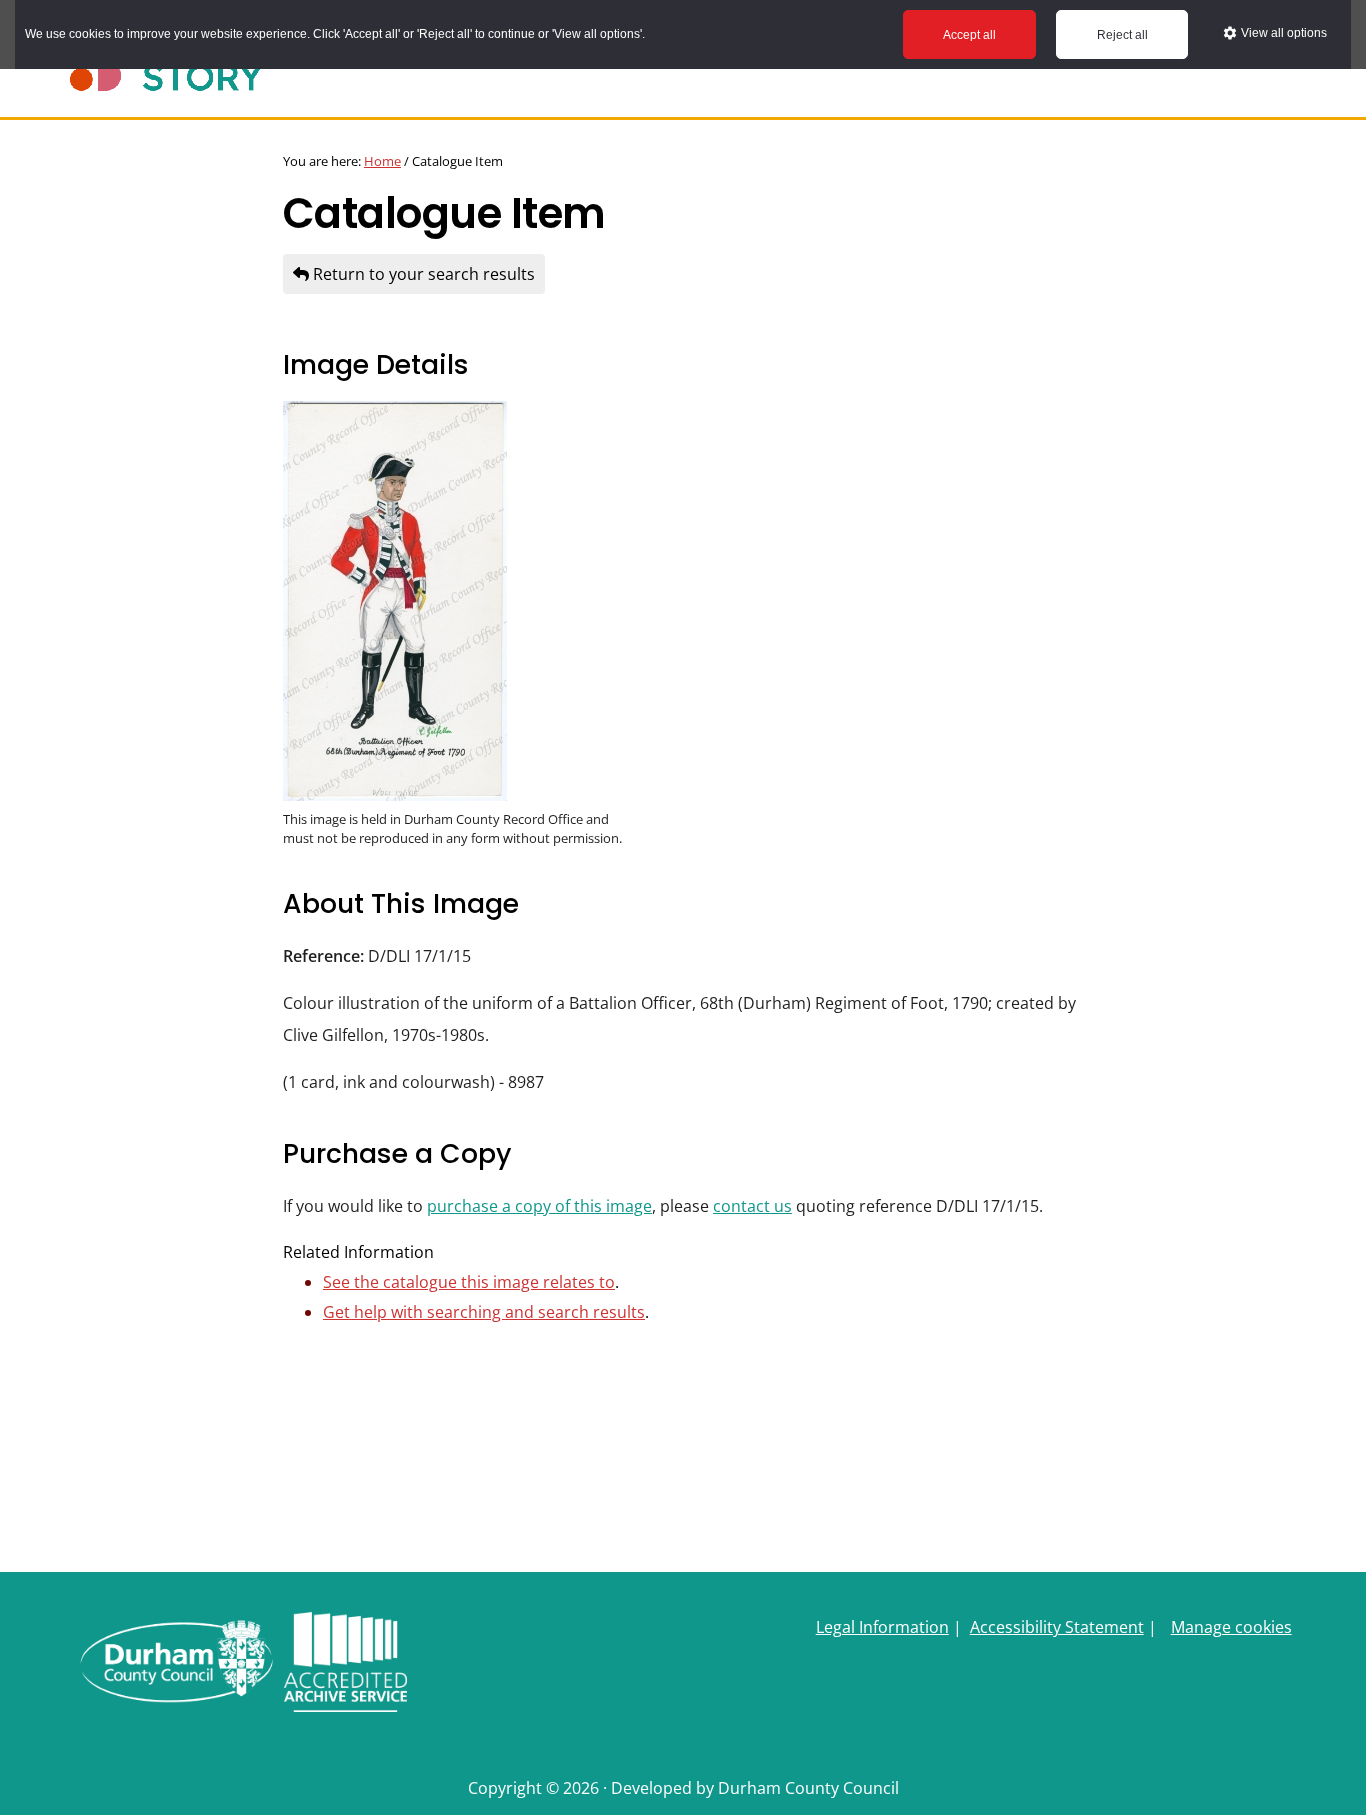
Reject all (1122, 35)
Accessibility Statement (1057, 1627)
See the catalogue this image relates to (469, 1282)
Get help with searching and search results (484, 1312)
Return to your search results (422, 274)
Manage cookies (1231, 1627)
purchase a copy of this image (539, 1206)
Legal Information (882, 1627)
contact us (752, 1206)
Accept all (969, 35)
